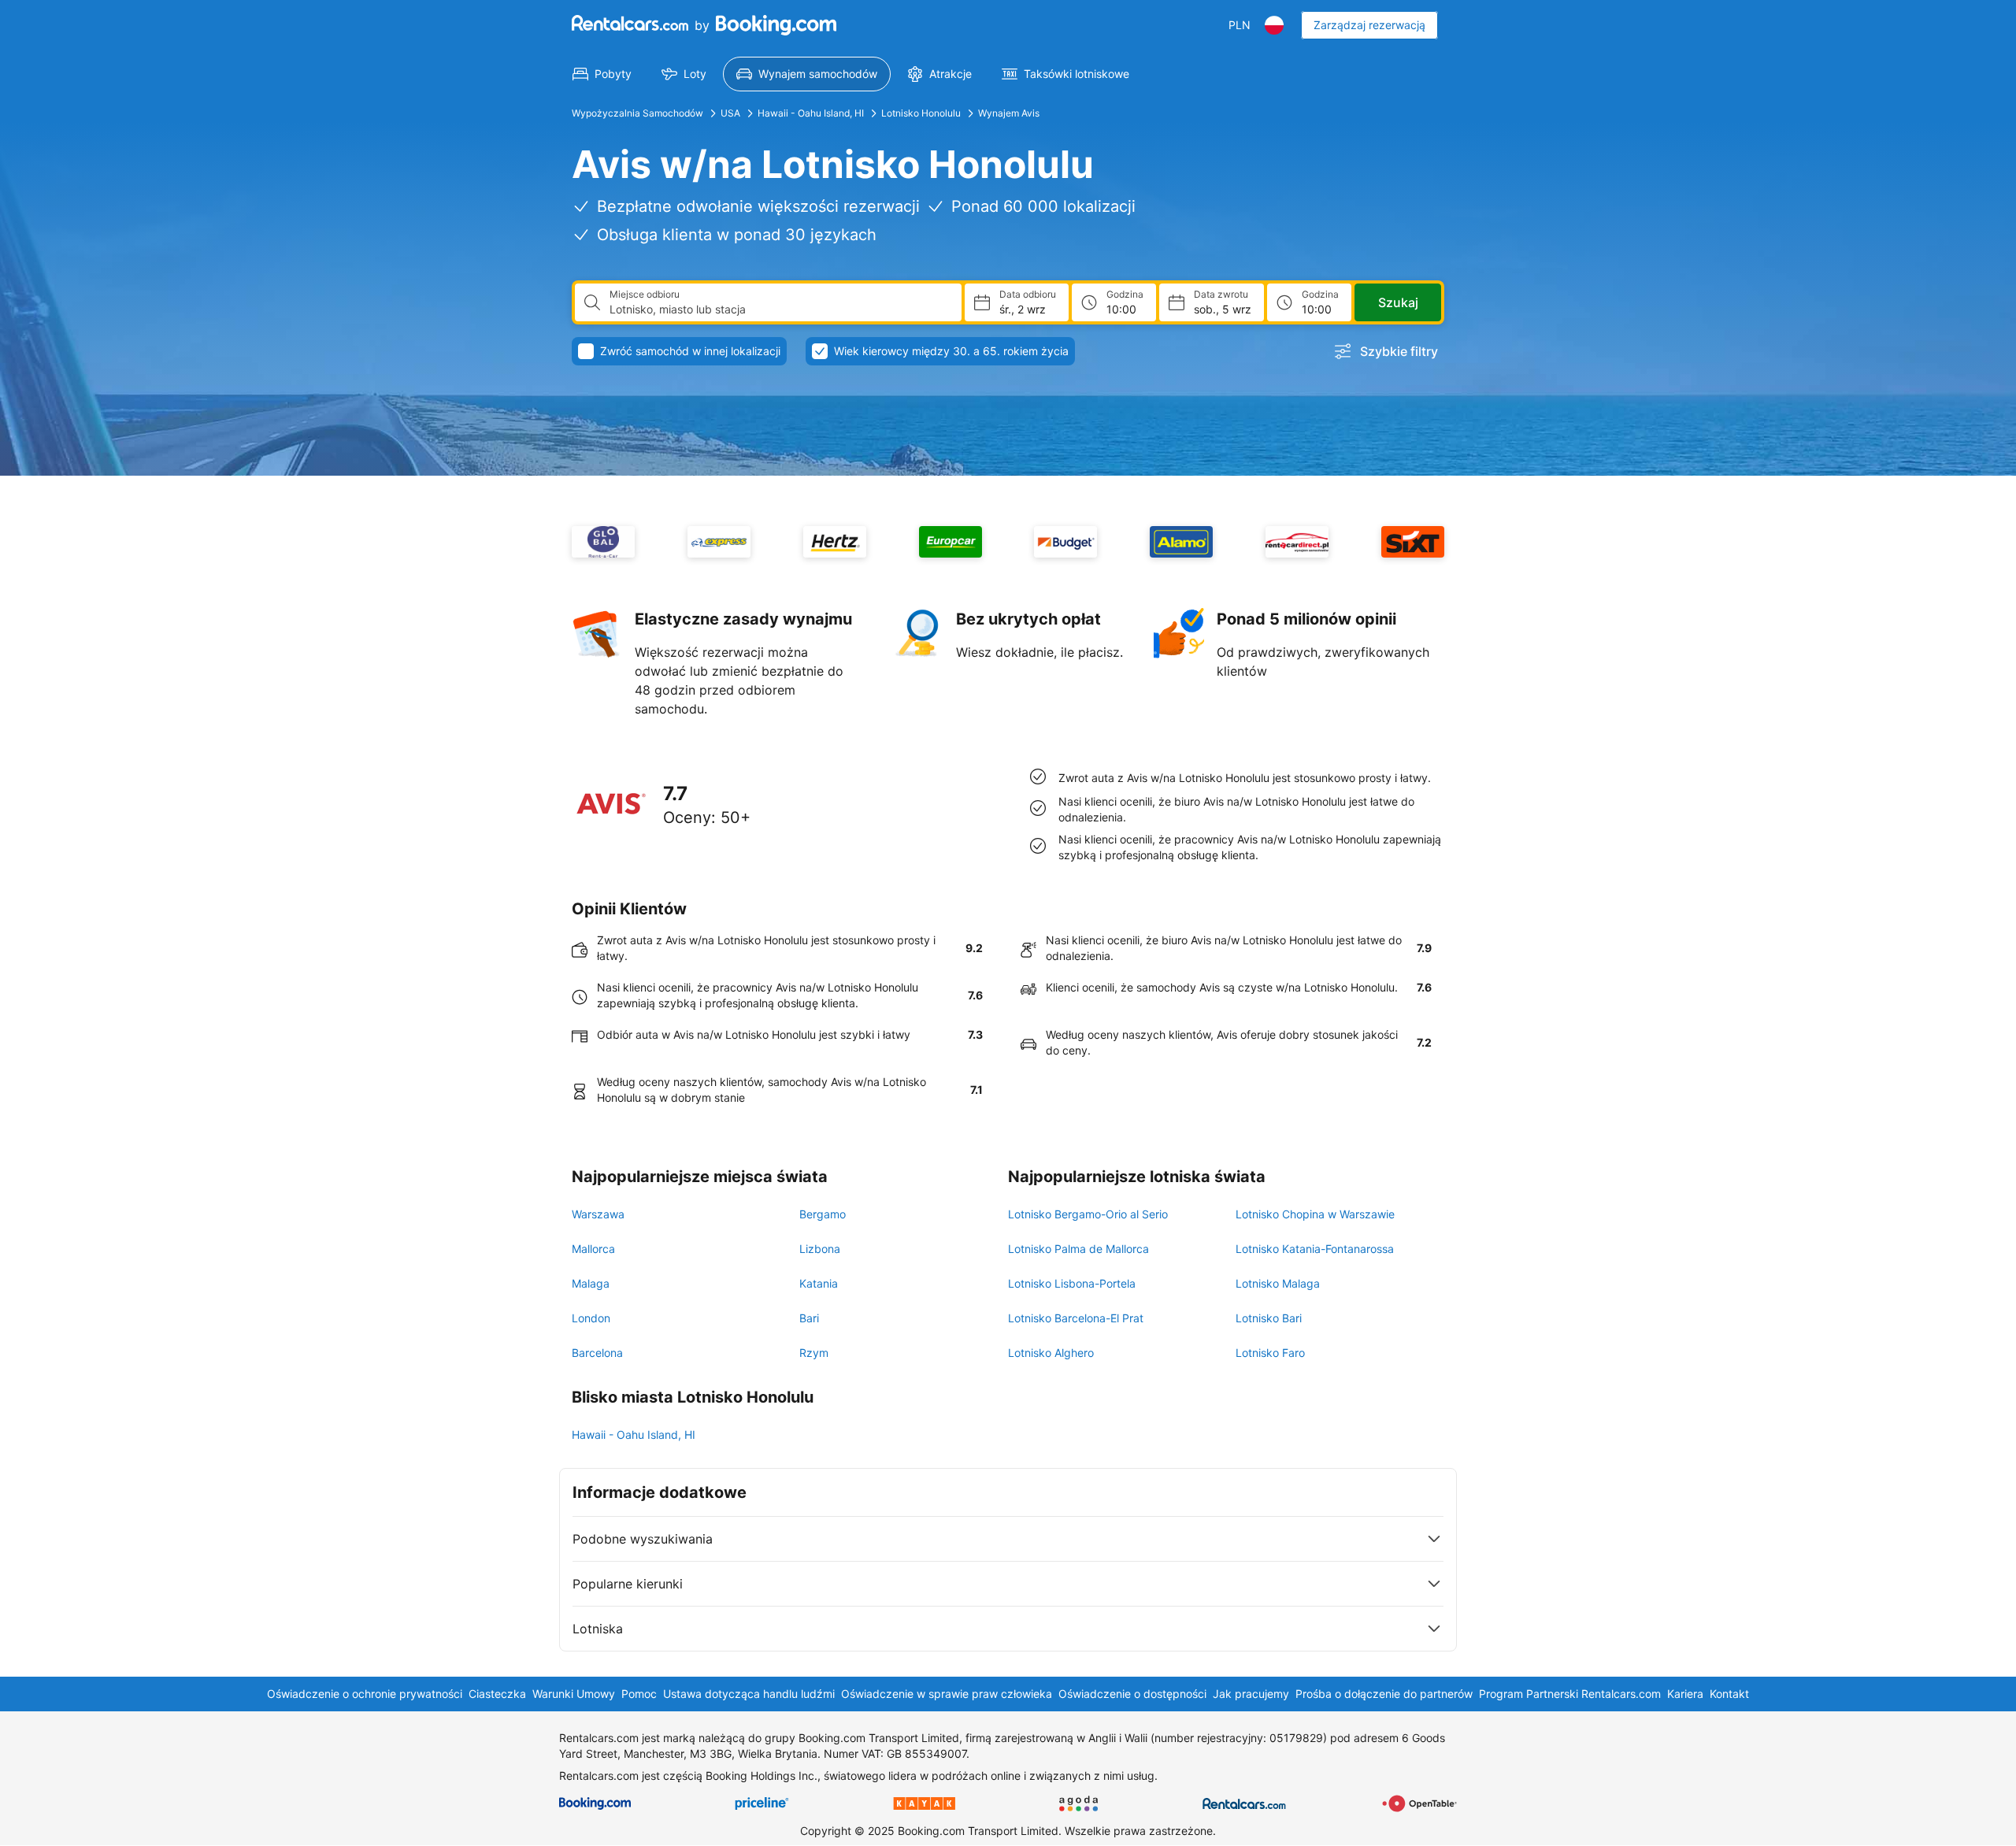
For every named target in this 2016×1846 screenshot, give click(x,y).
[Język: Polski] (1274, 25)
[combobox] (779, 310)
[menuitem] (602, 74)
